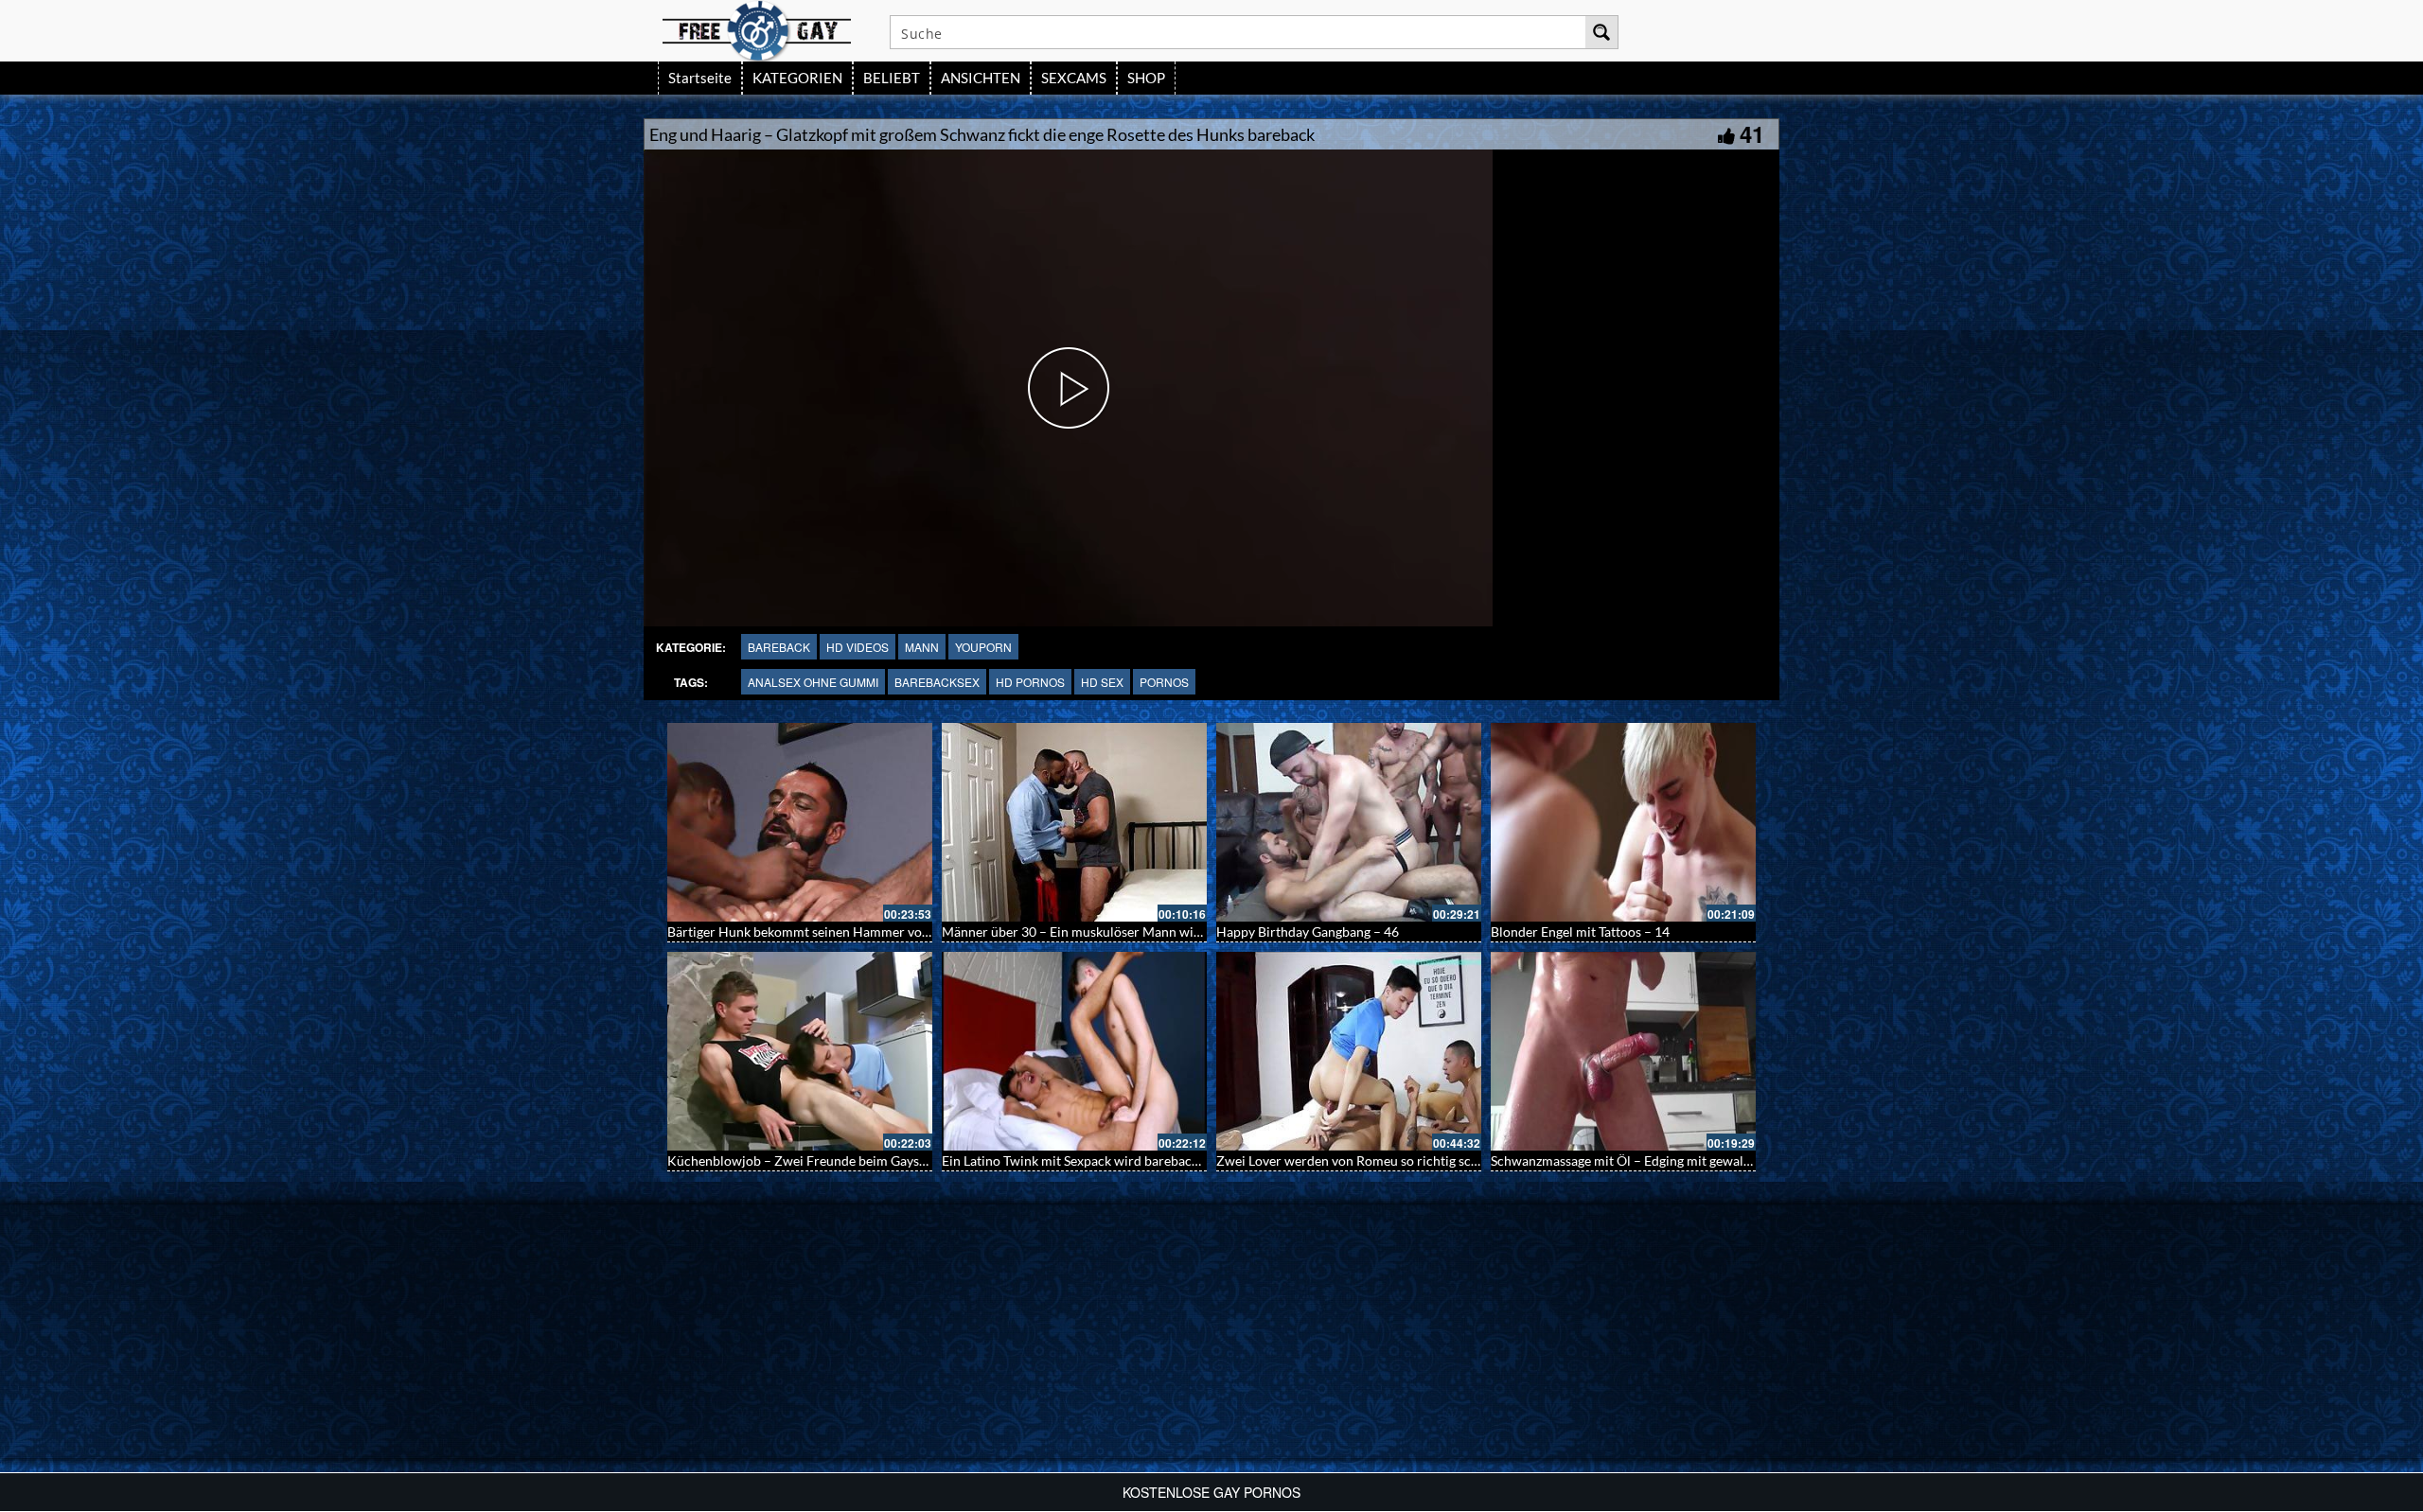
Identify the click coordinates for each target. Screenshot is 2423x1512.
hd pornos (1030, 682)
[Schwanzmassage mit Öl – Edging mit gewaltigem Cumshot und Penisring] (1623, 1051)
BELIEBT (892, 78)
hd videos (858, 647)
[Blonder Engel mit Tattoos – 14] (1623, 822)
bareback (779, 647)
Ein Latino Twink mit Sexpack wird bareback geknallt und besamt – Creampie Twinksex (1194, 1160)
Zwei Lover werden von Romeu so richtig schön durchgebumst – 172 (1417, 1160)
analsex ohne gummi (813, 682)
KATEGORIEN (797, 78)
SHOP (1146, 78)
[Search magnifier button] (1601, 32)
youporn (983, 647)
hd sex (1102, 682)
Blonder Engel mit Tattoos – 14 (1580, 932)
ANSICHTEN (981, 78)
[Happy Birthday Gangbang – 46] (1349, 822)
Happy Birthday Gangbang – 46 (1308, 932)
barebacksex (937, 682)
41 (1752, 133)
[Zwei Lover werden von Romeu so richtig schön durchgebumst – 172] (1349, 1051)
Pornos (1164, 682)
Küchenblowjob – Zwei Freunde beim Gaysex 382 (813, 1160)
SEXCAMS (1074, 78)
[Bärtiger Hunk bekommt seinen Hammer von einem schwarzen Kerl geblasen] (800, 822)
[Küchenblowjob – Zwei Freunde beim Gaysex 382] (800, 1051)
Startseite (700, 78)
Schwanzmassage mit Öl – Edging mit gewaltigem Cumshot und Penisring (1704, 1160)
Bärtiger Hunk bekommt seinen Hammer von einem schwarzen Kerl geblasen (892, 932)
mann (922, 647)
